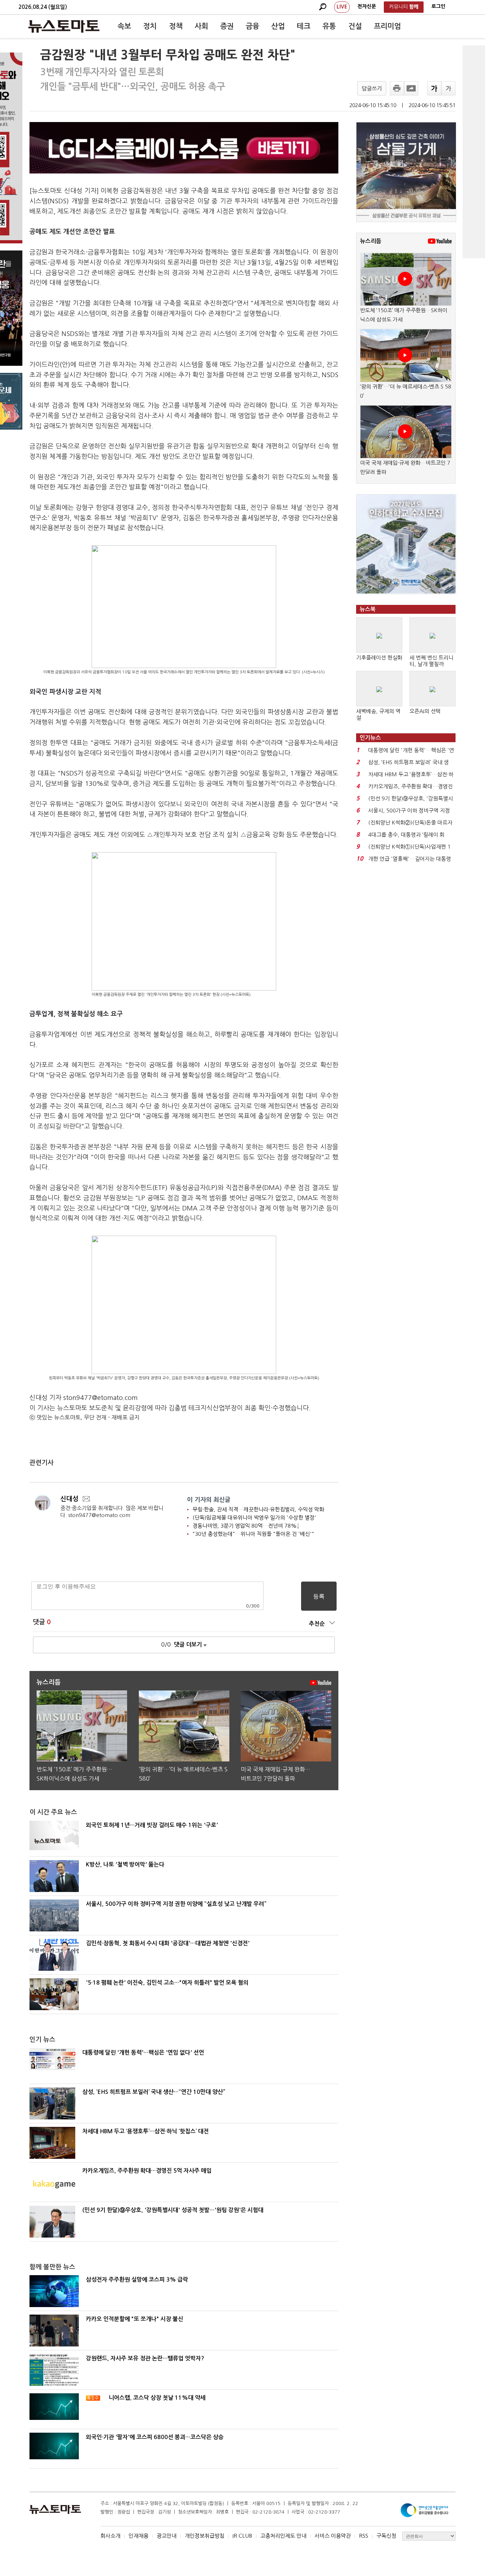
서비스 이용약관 (333, 2536)
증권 (227, 26)
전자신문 (367, 6)
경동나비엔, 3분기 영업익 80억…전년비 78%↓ (246, 1526)
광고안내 (167, 2536)
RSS (364, 2536)
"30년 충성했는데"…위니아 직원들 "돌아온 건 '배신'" (253, 1534)
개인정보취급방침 (205, 2536)
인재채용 (138, 2536)
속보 (124, 26)
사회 (201, 26)
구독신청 (386, 2536)
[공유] (411, 88)
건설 (355, 26)
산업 (278, 26)
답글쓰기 (372, 89)
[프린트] (397, 88)
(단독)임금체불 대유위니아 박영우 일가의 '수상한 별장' (254, 1518)
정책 (176, 26)
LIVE (342, 7)
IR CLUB (242, 2536)
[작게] (448, 88)
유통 (329, 26)
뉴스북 (368, 609)
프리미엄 (387, 26)
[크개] (434, 88)
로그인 (438, 6)
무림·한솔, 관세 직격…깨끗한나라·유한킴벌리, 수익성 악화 (258, 1509)
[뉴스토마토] (64, 26)
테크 (304, 26)
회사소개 (110, 2536)
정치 (150, 26)
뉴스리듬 (371, 241)
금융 (252, 26)
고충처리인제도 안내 (283, 2536)
